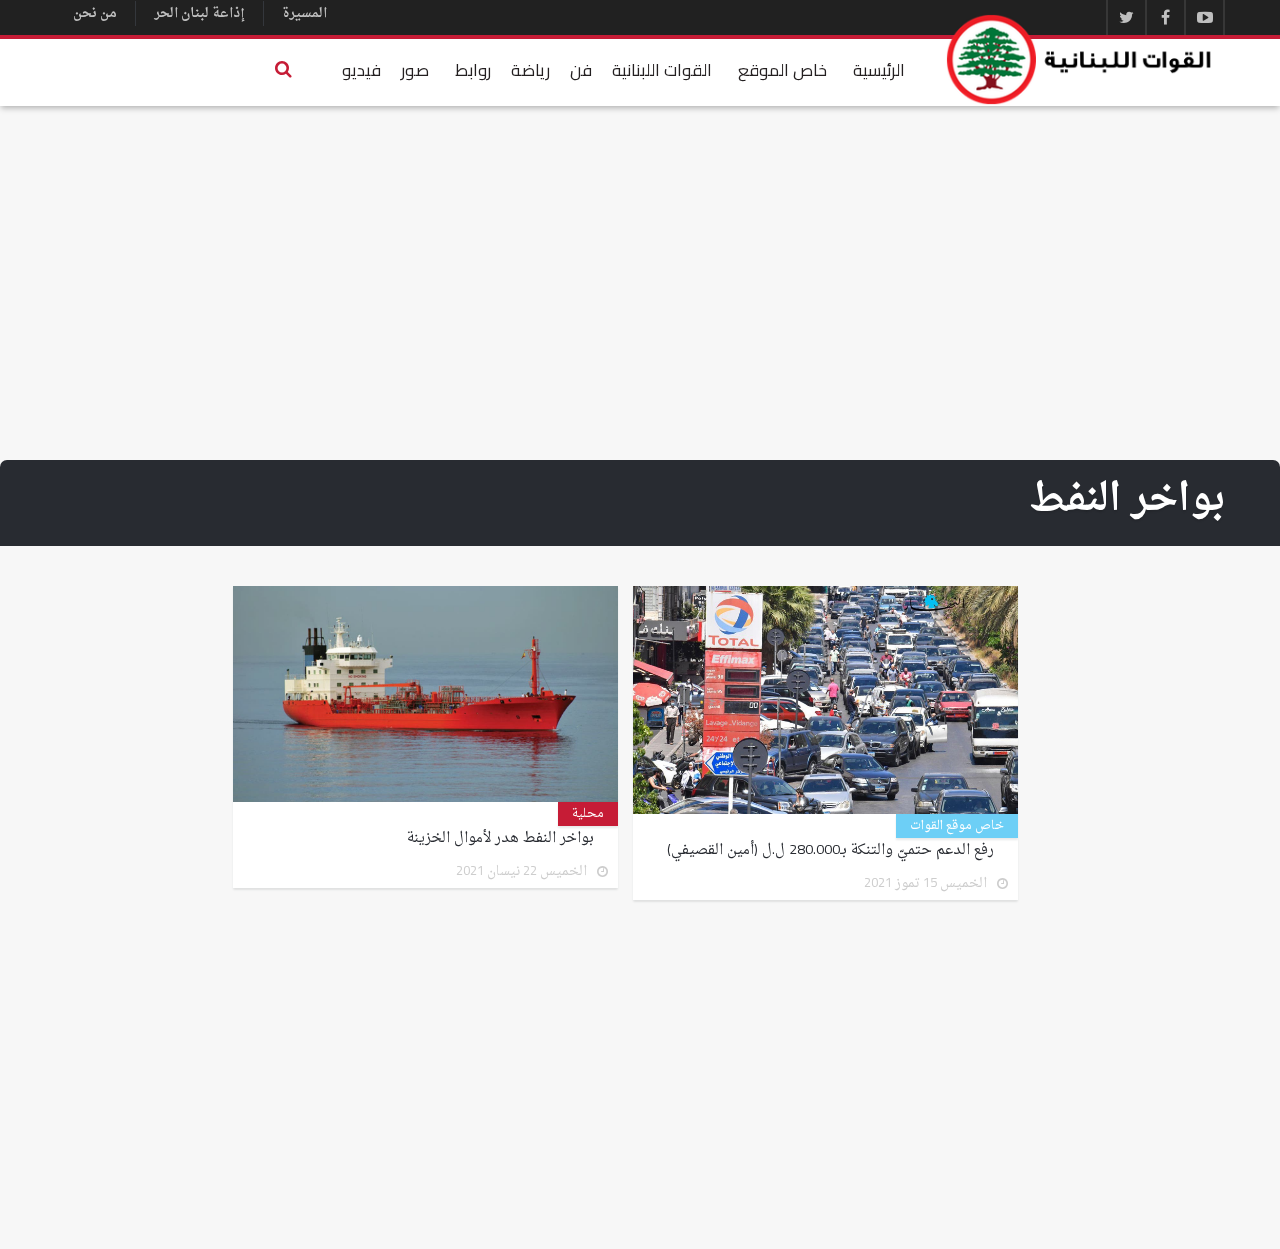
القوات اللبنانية (662, 70)
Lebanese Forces (1080, 59)
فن (581, 70)
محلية (588, 814)
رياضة (530, 70)
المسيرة (304, 13)
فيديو (361, 70)
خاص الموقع (782, 70)
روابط (473, 70)
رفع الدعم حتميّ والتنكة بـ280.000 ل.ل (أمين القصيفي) (830, 851)
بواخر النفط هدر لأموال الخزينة (500, 839)
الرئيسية (879, 70)
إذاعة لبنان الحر (199, 13)
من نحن (95, 13)
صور (415, 70)
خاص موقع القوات (957, 826)
